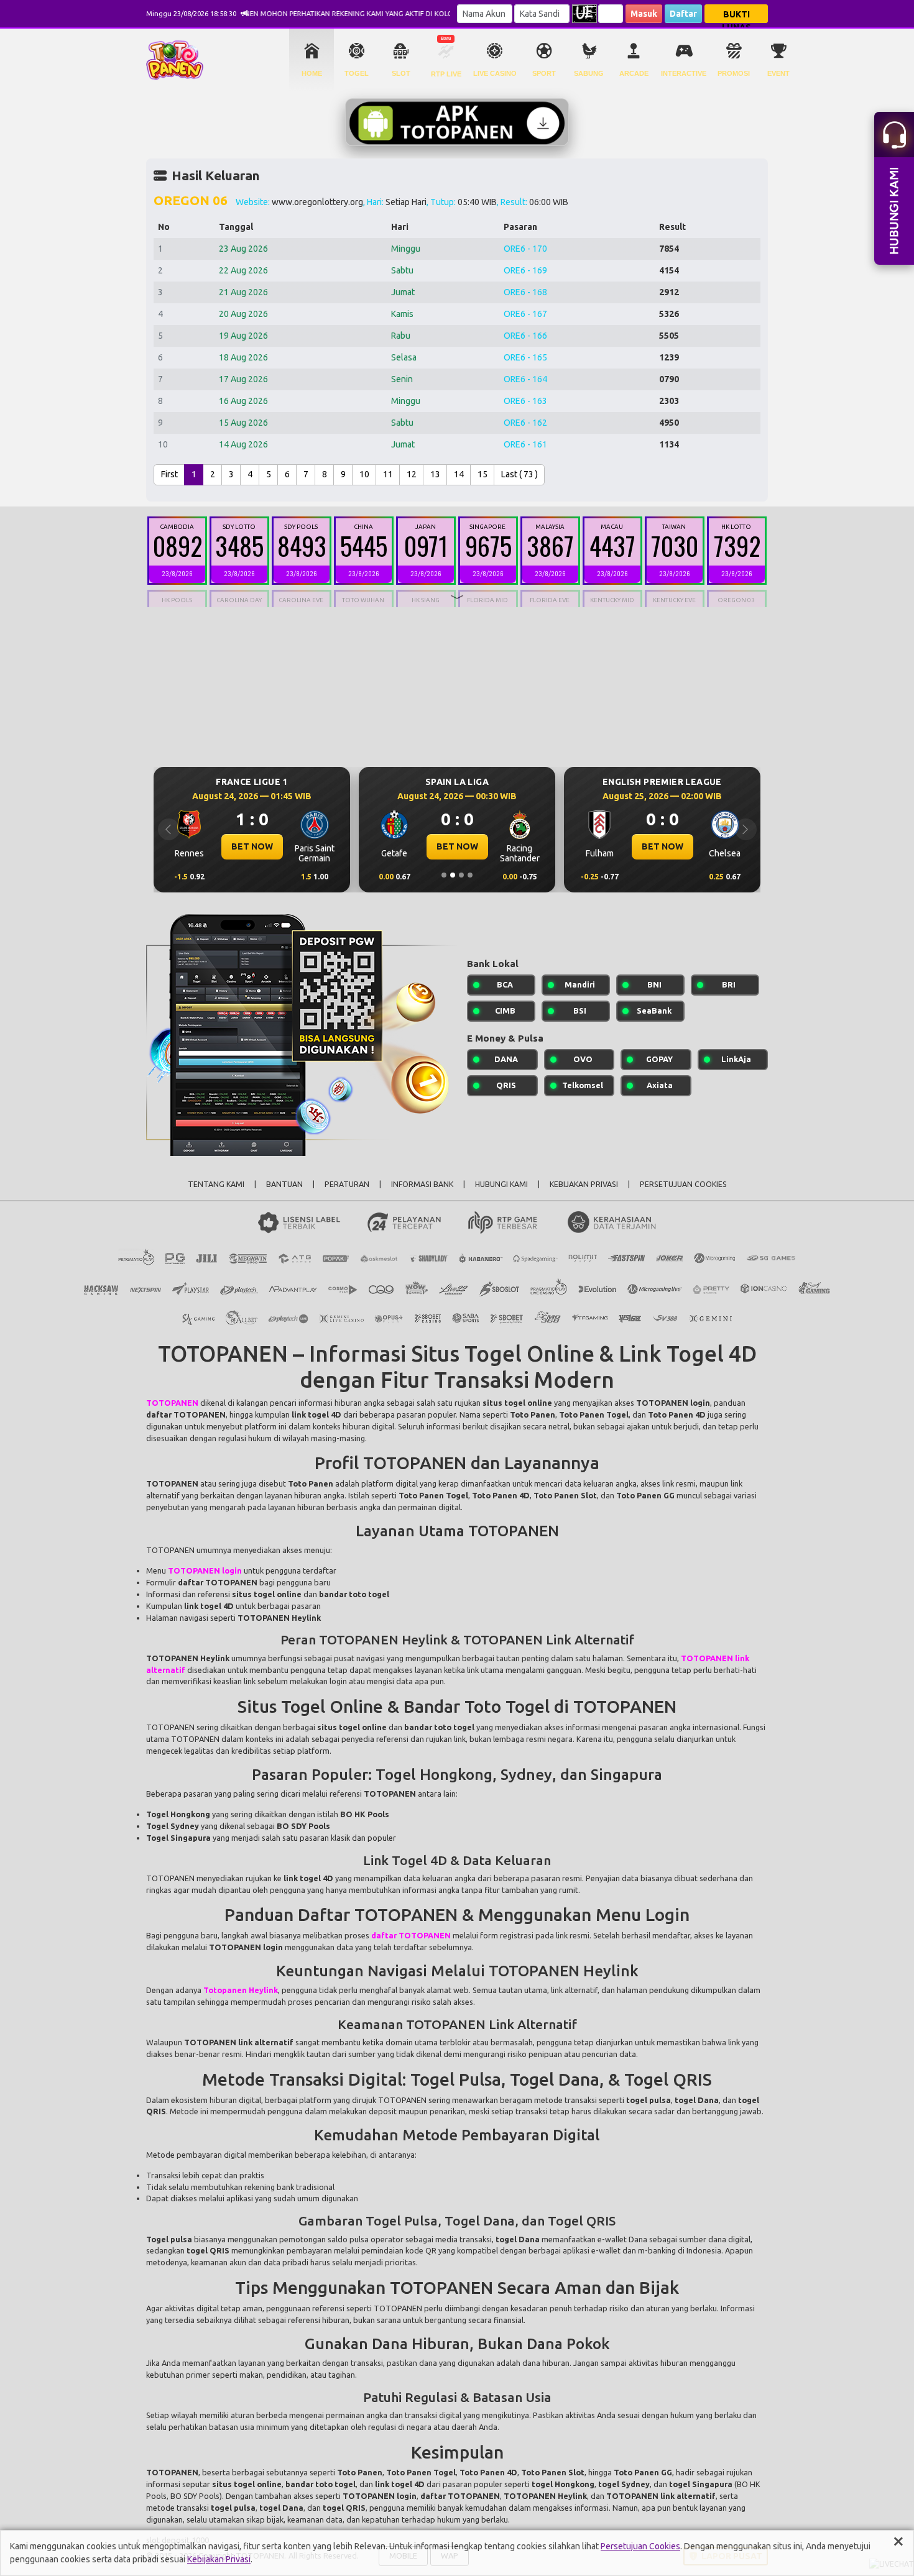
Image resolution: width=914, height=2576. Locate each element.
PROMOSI (734, 73)
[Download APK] (457, 122)
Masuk (644, 14)
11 (388, 474)
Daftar (683, 14)
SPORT (544, 73)
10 (364, 474)
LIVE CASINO (495, 73)
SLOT (401, 73)
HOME (312, 73)
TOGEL (357, 73)
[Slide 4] (470, 875)
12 (412, 474)
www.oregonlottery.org (317, 202)
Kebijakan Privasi (219, 2559)
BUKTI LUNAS (736, 16)
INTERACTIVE (684, 73)
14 (459, 474)
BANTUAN (284, 1184)
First (169, 474)
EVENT (778, 73)
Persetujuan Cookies (640, 2546)
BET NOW (252, 846)
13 (435, 474)
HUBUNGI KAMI (501, 1184)
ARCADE (634, 73)
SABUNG (589, 73)
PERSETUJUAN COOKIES (683, 1184)
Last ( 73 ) (519, 474)
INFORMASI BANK (422, 1184)
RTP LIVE (446, 74)
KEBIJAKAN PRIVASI (584, 1184)
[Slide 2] (453, 875)
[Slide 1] (444, 875)
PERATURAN (347, 1184)
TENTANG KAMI (216, 1184)
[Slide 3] (461, 875)
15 (482, 474)
